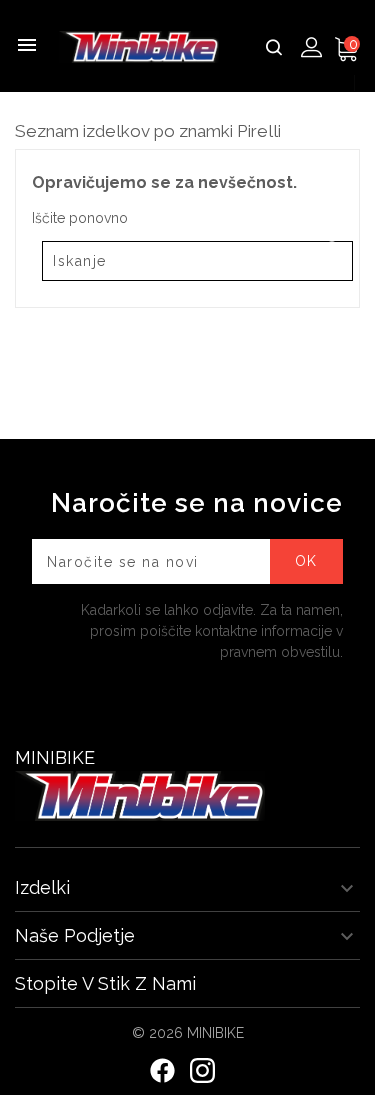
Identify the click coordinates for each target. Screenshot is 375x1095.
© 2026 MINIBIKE (188, 1033)
